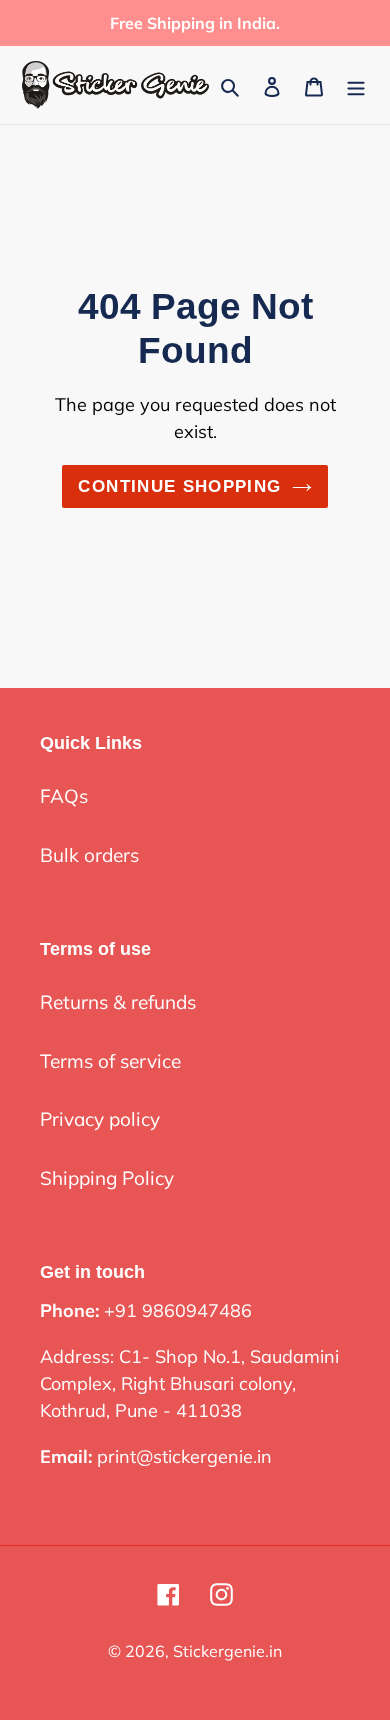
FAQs (64, 796)
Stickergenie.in (227, 1651)
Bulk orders (89, 855)
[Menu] (356, 85)
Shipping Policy (107, 1178)
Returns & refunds (118, 1002)
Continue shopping (179, 486)
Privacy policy (100, 1119)
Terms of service (110, 1061)
